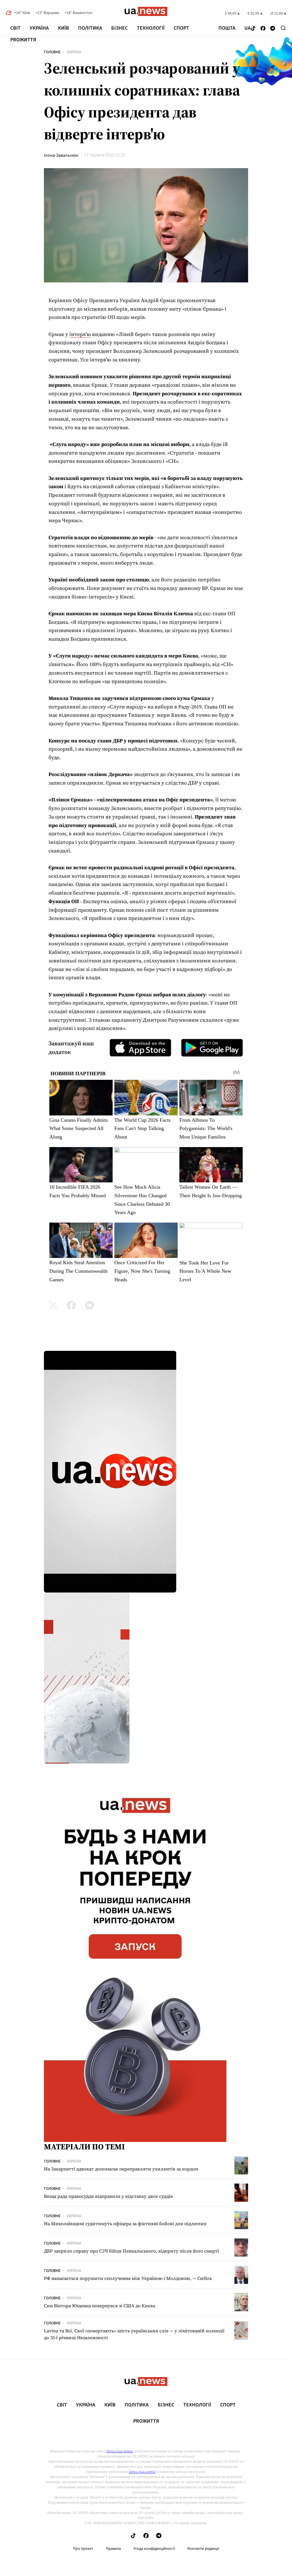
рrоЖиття (23, 40)
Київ (63, 28)
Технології (151, 28)
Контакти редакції (203, 2549)
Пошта (227, 28)
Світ (15, 28)
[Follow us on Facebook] (263, 29)
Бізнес (119, 28)
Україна (39, 28)
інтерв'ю (80, 334)
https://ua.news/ (120, 2451)
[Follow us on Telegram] (273, 29)
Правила (113, 2549)
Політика (90, 28)
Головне (52, 52)
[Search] (283, 28)
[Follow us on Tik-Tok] (253, 29)
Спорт (181, 28)
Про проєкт (83, 2549)
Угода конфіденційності (154, 2549)
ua (248, 28)
